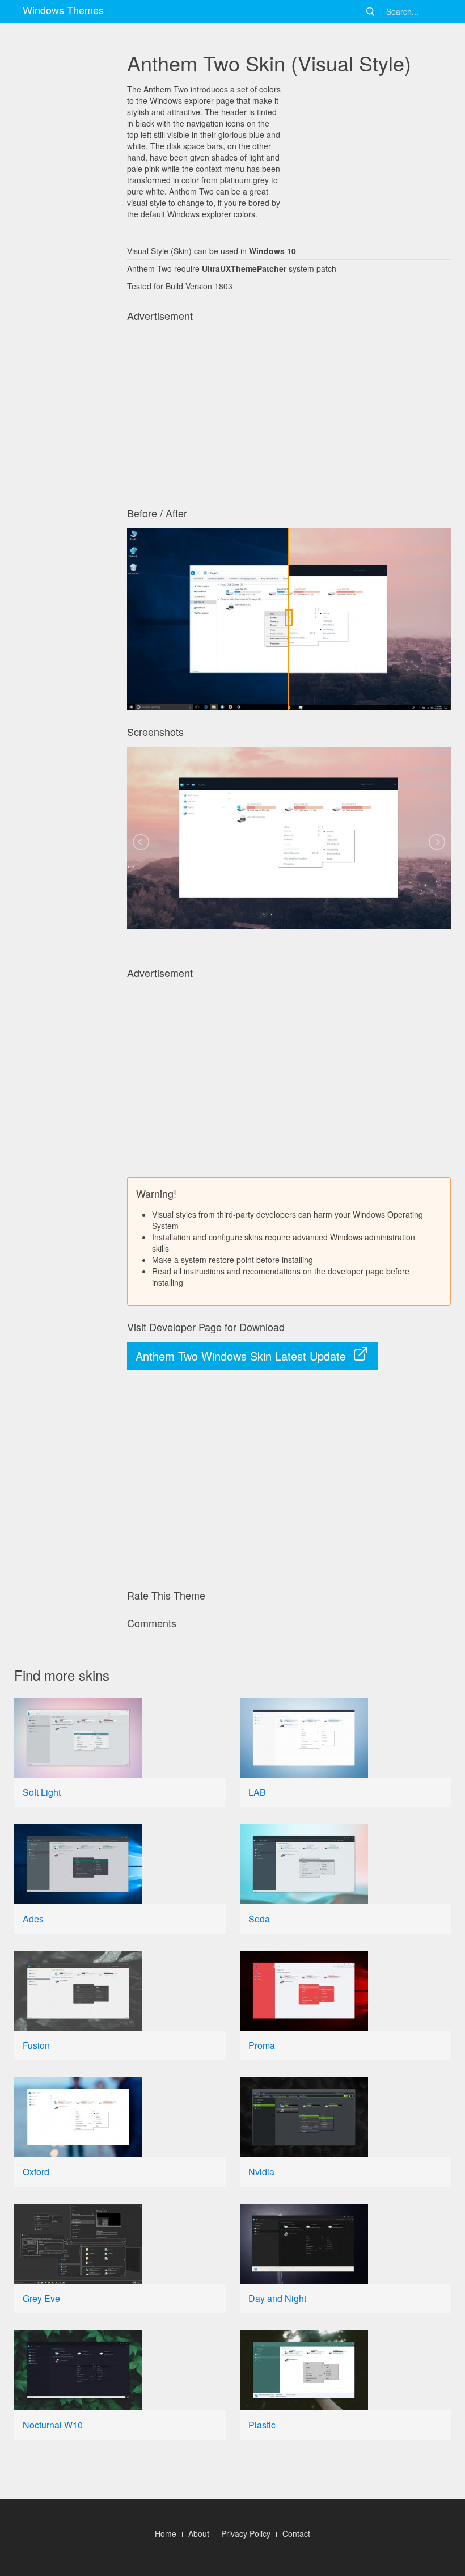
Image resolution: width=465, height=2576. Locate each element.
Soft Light (42, 1792)
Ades (33, 1919)
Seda (259, 1919)
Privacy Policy (246, 2533)
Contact (296, 2533)
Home (166, 2533)
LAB (257, 1792)
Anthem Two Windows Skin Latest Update (241, 1356)
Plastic (262, 2425)
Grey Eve (41, 2298)
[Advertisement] (64, 386)
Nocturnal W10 (53, 2425)
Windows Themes (63, 10)
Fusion (36, 2045)
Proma (262, 2045)
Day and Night (277, 2298)
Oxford (36, 2172)
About (199, 2533)
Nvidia (261, 2172)
